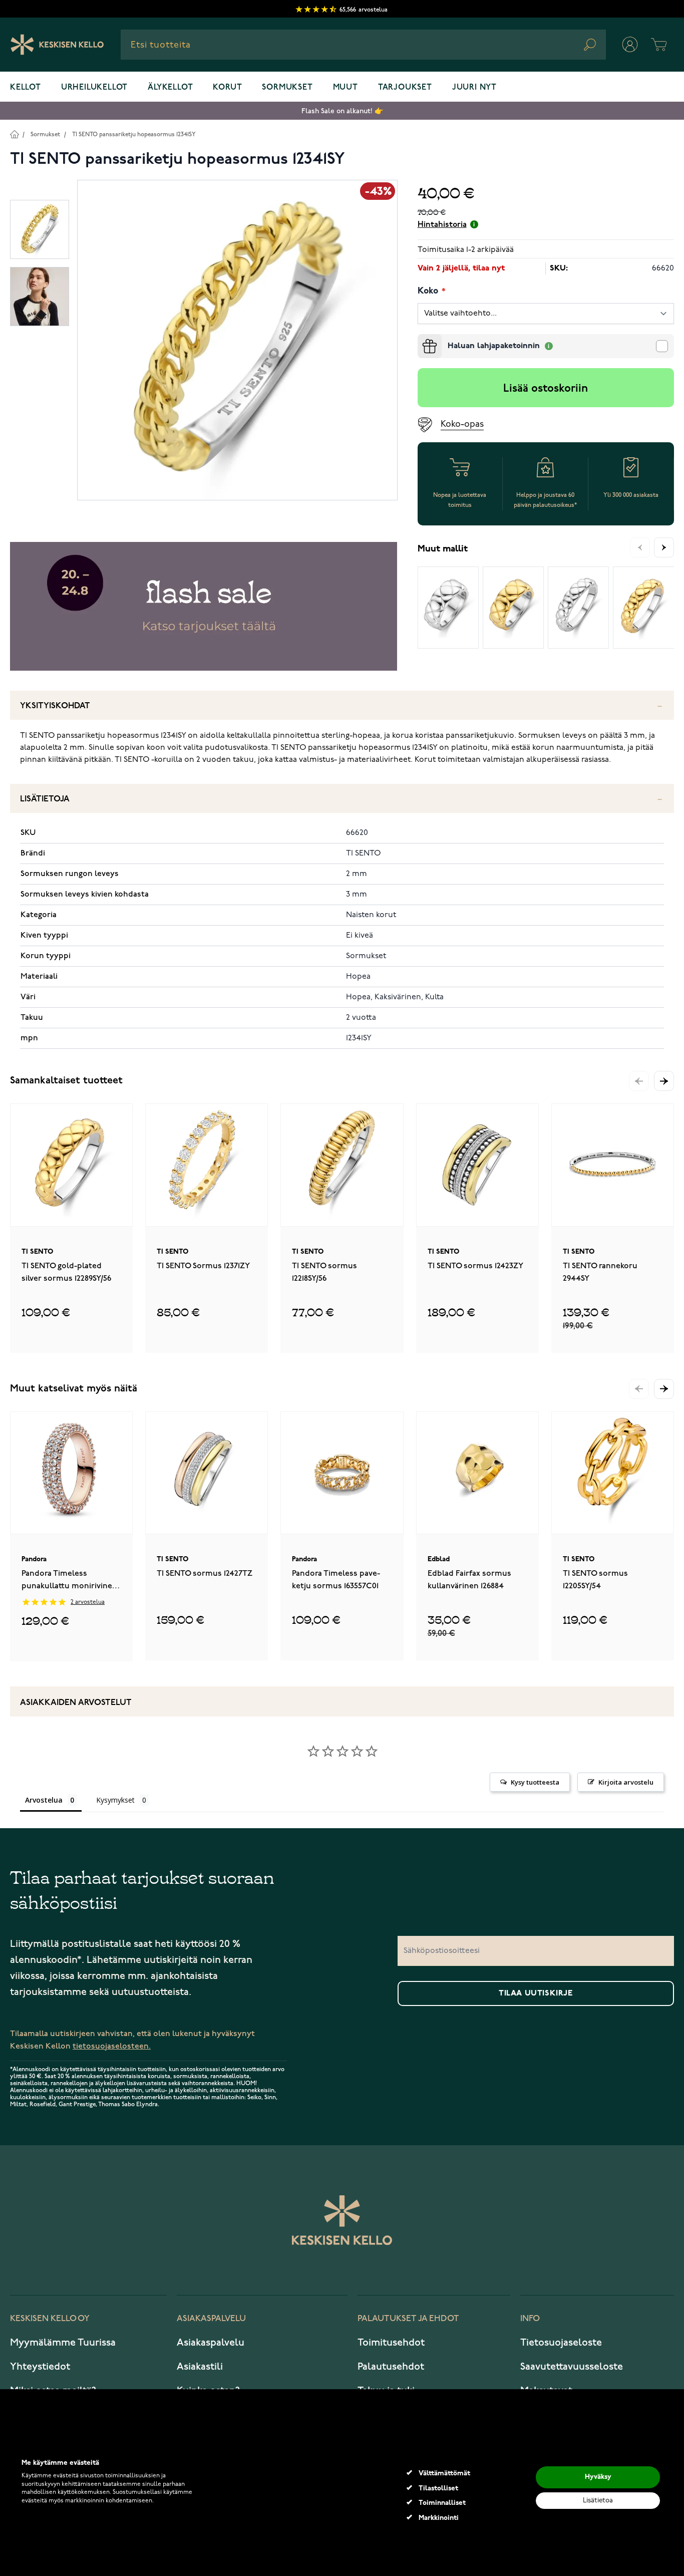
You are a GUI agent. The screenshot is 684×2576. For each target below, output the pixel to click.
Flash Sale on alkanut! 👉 (342, 111)
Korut (227, 88)
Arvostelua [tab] (44, 1800)
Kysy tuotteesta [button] (535, 1782)
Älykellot (170, 88)
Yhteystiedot (40, 2367)
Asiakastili (200, 2367)
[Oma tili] (630, 45)
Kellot (26, 88)
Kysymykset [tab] (115, 1800)
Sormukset (287, 88)
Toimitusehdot (391, 2343)
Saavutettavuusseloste (572, 2367)
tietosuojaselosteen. (112, 2046)
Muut (346, 88)
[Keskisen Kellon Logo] (57, 45)
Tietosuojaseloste (561, 2343)
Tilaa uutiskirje (536, 1993)
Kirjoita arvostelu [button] (626, 1782)
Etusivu (14, 134)
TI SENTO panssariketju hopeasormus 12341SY (134, 134)
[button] (664, 1081)
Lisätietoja (45, 799)
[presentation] (422, 338)
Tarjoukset (405, 88)
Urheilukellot (94, 88)
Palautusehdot (391, 2367)
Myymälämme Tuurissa (63, 2343)
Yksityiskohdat (55, 706)
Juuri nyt (474, 88)
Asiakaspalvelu (211, 2343)
